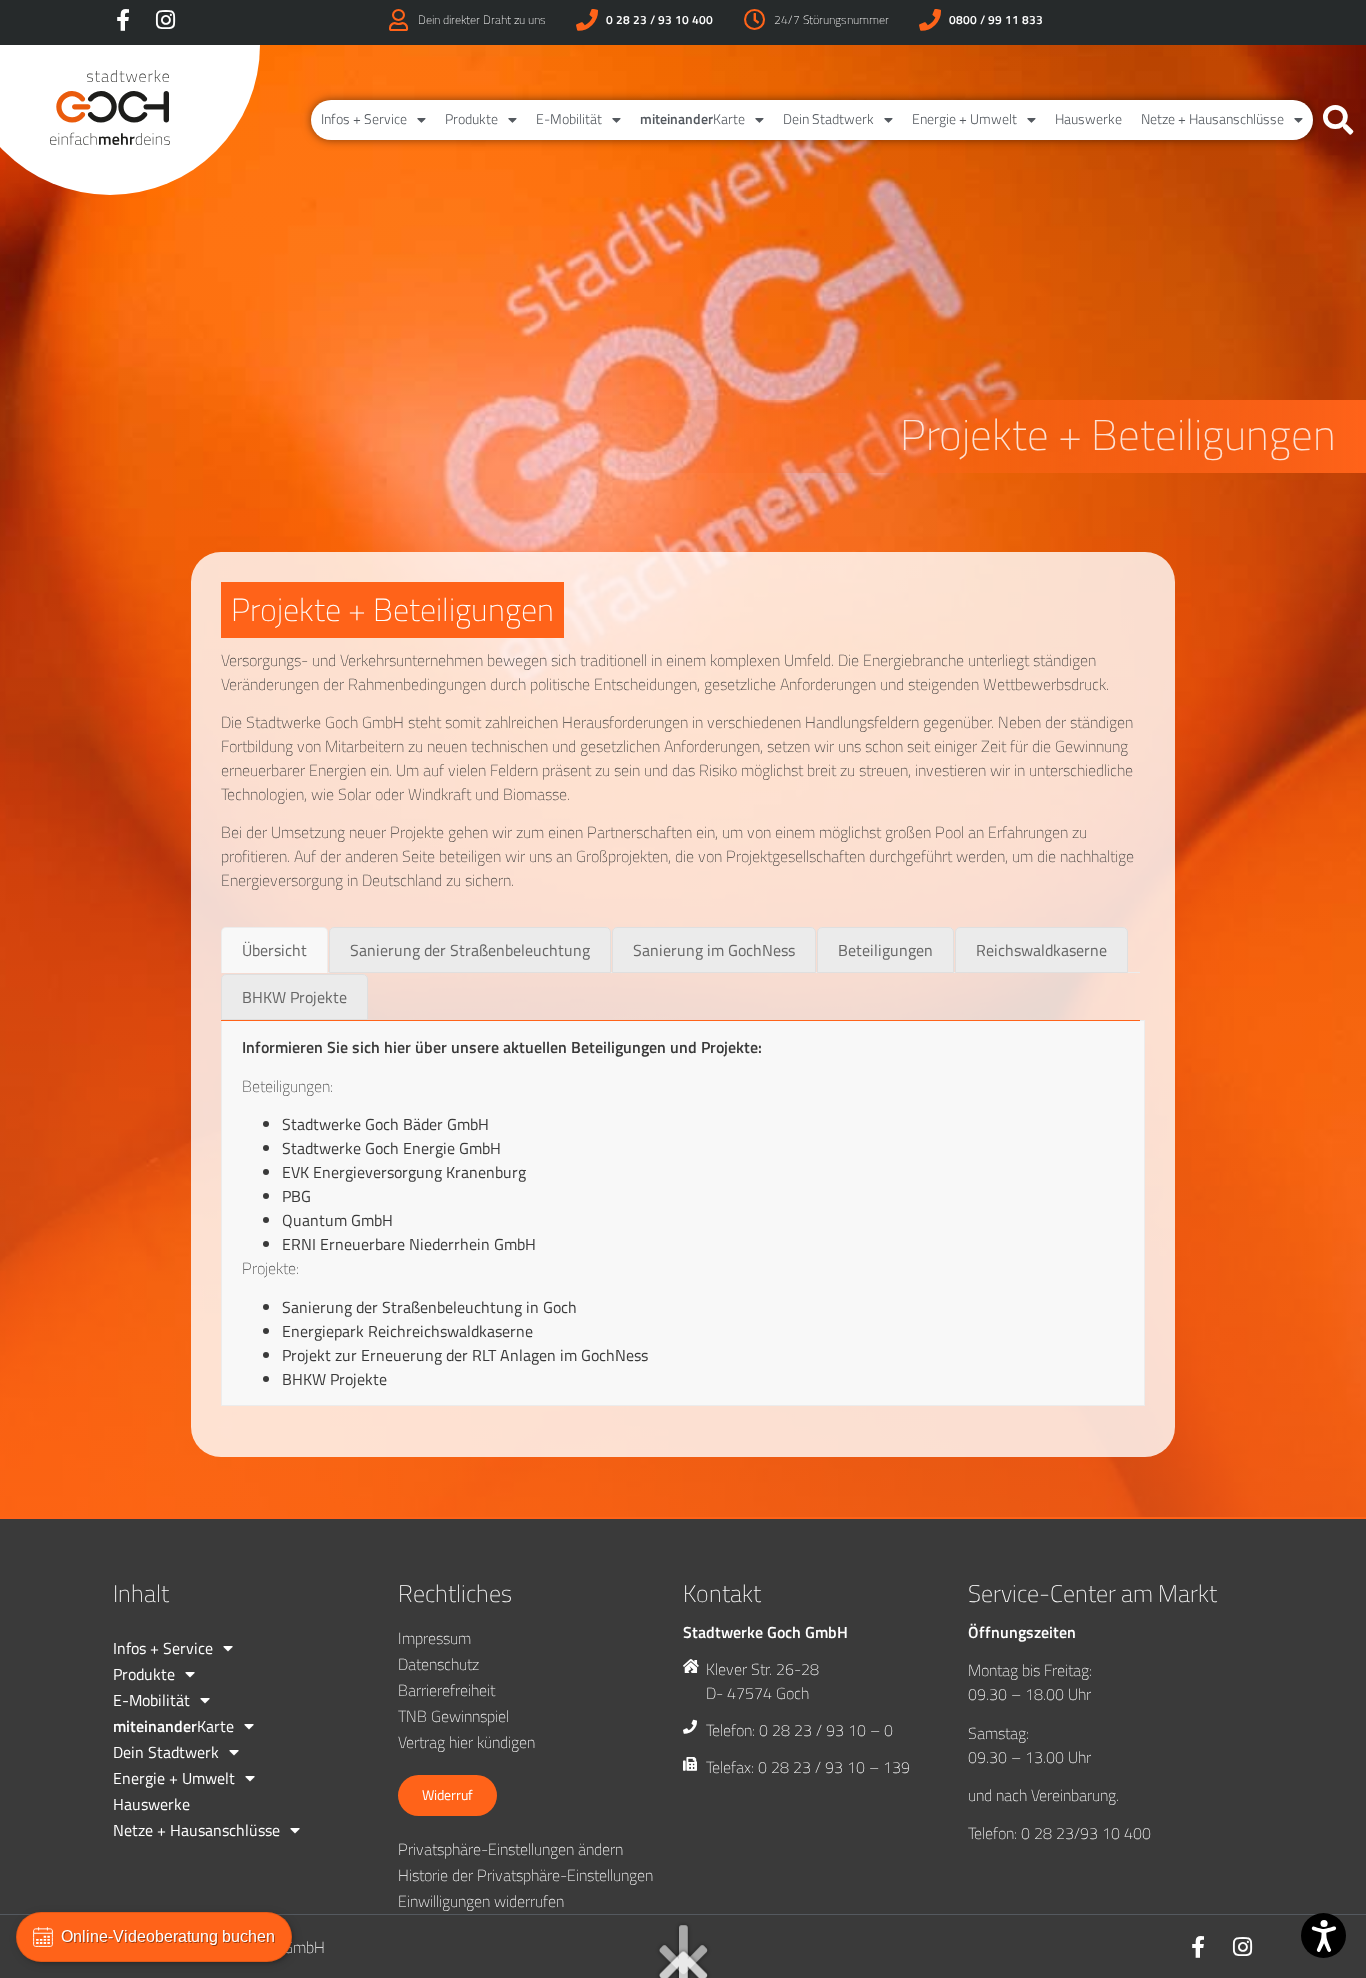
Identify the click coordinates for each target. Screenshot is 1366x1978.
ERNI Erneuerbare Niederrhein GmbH (409, 1244)
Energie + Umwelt (964, 119)
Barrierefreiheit (446, 1690)
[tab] (274, 950)
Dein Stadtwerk (828, 119)
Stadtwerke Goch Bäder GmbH (385, 1124)
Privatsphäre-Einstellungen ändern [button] (510, 1849)
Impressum (434, 1638)
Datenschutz (438, 1664)
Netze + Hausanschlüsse (1212, 119)
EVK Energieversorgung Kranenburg (404, 1172)
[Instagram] (165, 20)
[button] (1338, 120)
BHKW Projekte (334, 1379)
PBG (296, 1196)
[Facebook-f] (123, 20)
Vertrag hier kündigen (466, 1742)
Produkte (471, 119)
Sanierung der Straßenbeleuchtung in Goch (429, 1307)
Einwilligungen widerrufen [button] (481, 1901)
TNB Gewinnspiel (453, 1716)
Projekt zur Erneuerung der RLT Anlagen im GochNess (465, 1355)
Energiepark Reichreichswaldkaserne (407, 1331)
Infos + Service (364, 119)
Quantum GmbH (337, 1220)
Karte (692, 119)
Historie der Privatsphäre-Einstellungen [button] (525, 1875)
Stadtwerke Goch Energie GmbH (391, 1148)
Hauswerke (1088, 119)
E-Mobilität (569, 119)
